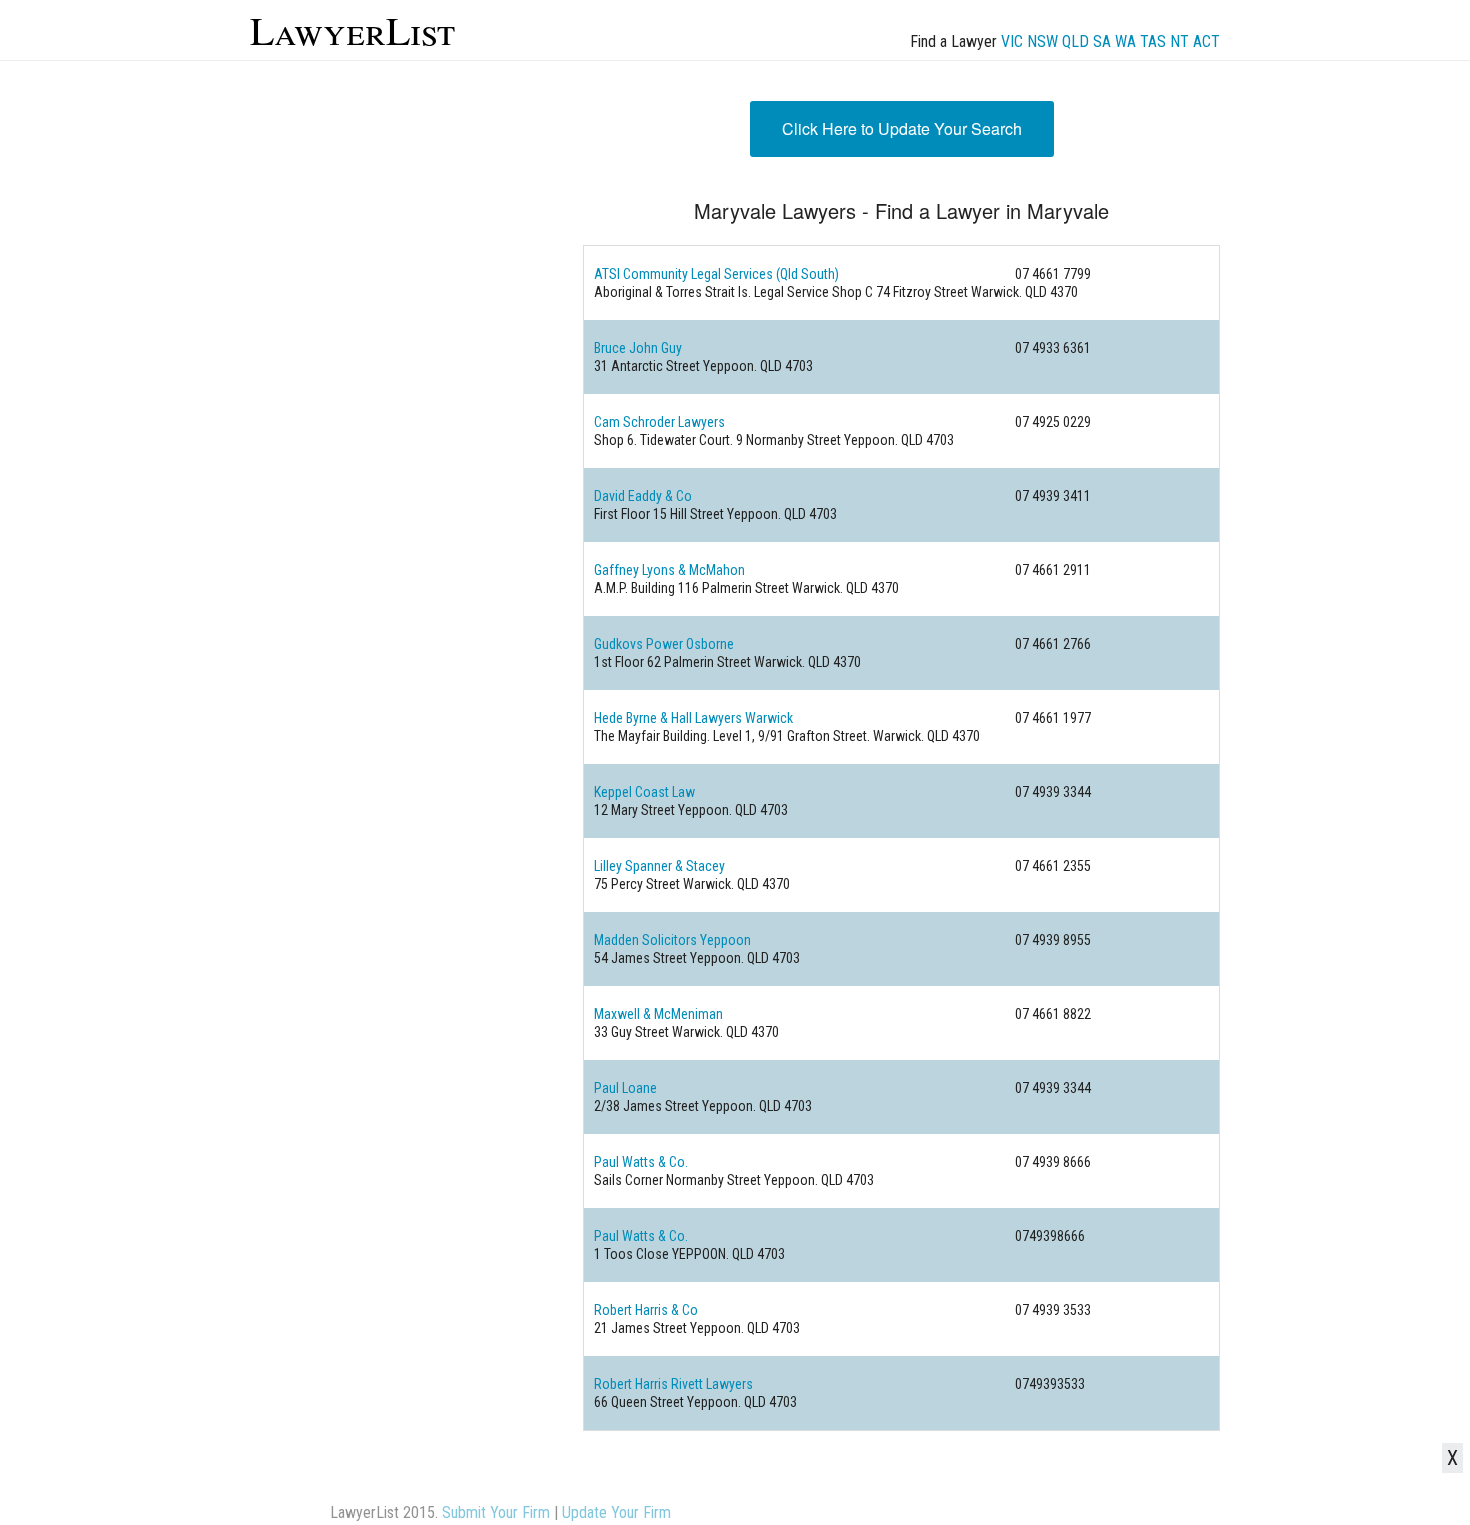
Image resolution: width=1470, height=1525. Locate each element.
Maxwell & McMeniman (658, 1014)
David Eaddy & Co (643, 496)
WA (1125, 41)
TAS (1153, 41)
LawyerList (352, 29)
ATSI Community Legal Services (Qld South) (716, 274)
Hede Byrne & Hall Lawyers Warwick (693, 718)
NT (1179, 41)
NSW (1042, 41)
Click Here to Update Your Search (902, 128)
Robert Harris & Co (646, 1310)
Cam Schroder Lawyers (659, 422)
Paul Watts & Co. (641, 1162)
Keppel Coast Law (644, 792)
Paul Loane (625, 1088)
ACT (1206, 41)
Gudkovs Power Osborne (664, 644)
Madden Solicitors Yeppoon (672, 940)
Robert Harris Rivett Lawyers (673, 1384)
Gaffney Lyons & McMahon (669, 570)
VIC (1012, 41)
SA (1102, 41)
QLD (1075, 41)
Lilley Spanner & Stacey (659, 866)
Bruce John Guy (638, 348)
